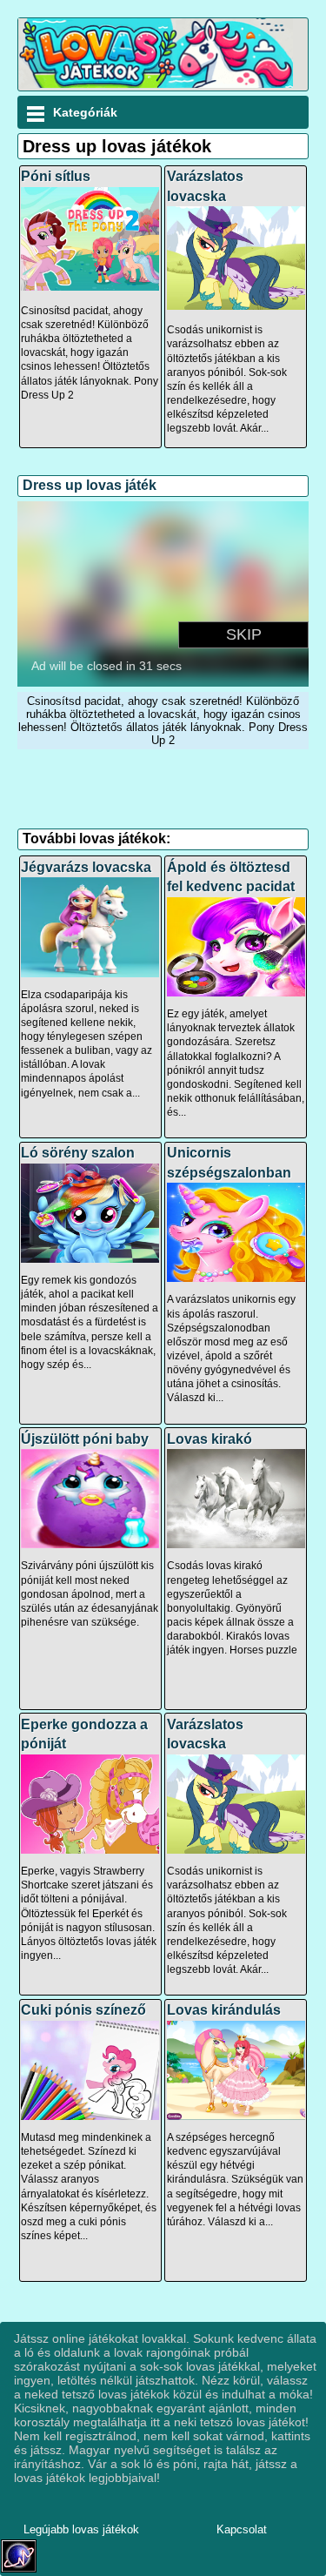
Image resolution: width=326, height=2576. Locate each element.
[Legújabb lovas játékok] (156, 84)
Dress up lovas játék (90, 485)
